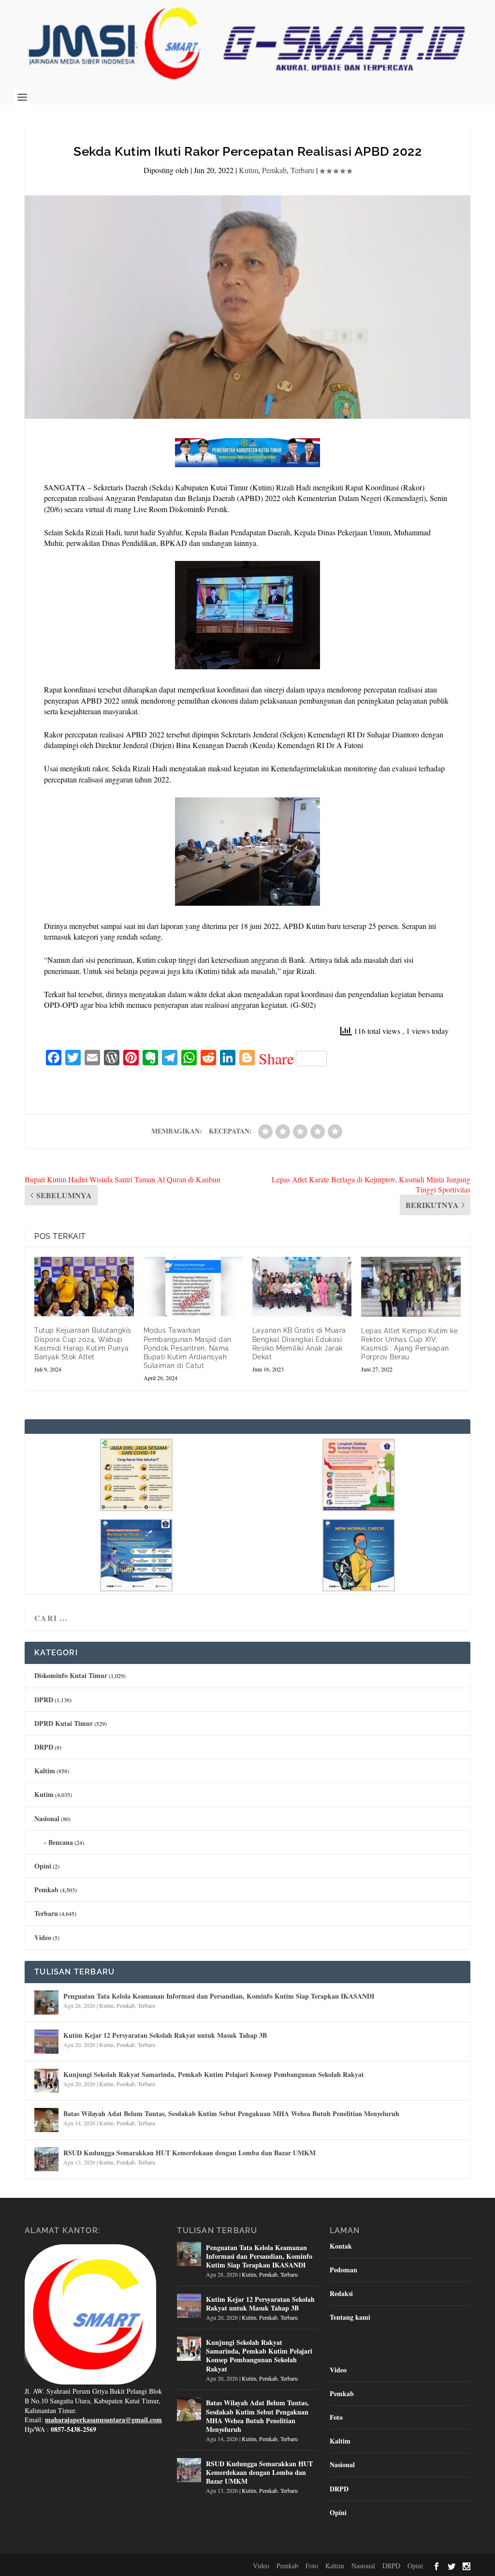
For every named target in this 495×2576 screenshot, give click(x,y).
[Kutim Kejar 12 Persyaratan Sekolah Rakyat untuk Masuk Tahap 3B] (46, 2042)
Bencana (61, 1842)
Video (43, 1937)
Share (276, 1059)
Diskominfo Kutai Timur (71, 1675)
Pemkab (274, 170)
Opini (43, 1866)
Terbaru (302, 170)
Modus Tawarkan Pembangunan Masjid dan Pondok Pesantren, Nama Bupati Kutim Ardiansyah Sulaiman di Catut (188, 1348)
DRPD (44, 1747)
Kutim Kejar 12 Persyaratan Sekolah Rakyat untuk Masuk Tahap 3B (165, 2035)
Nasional (47, 1818)
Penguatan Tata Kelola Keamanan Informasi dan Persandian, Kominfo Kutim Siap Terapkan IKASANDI (219, 1996)
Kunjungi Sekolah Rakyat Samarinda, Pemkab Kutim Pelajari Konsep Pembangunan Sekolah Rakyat (214, 2074)
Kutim (248, 170)
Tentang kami (350, 2317)
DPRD (44, 1700)
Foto (336, 2417)
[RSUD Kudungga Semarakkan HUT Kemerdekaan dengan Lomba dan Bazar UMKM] (46, 2159)
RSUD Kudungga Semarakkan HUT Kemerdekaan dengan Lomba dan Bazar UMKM (189, 2153)
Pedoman (343, 2270)
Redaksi (341, 2293)
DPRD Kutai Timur (64, 1723)
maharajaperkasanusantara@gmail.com (103, 2420)
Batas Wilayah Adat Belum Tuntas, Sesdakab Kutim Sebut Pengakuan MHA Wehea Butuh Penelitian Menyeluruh (231, 2113)
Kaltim (45, 1771)
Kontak (341, 2246)
